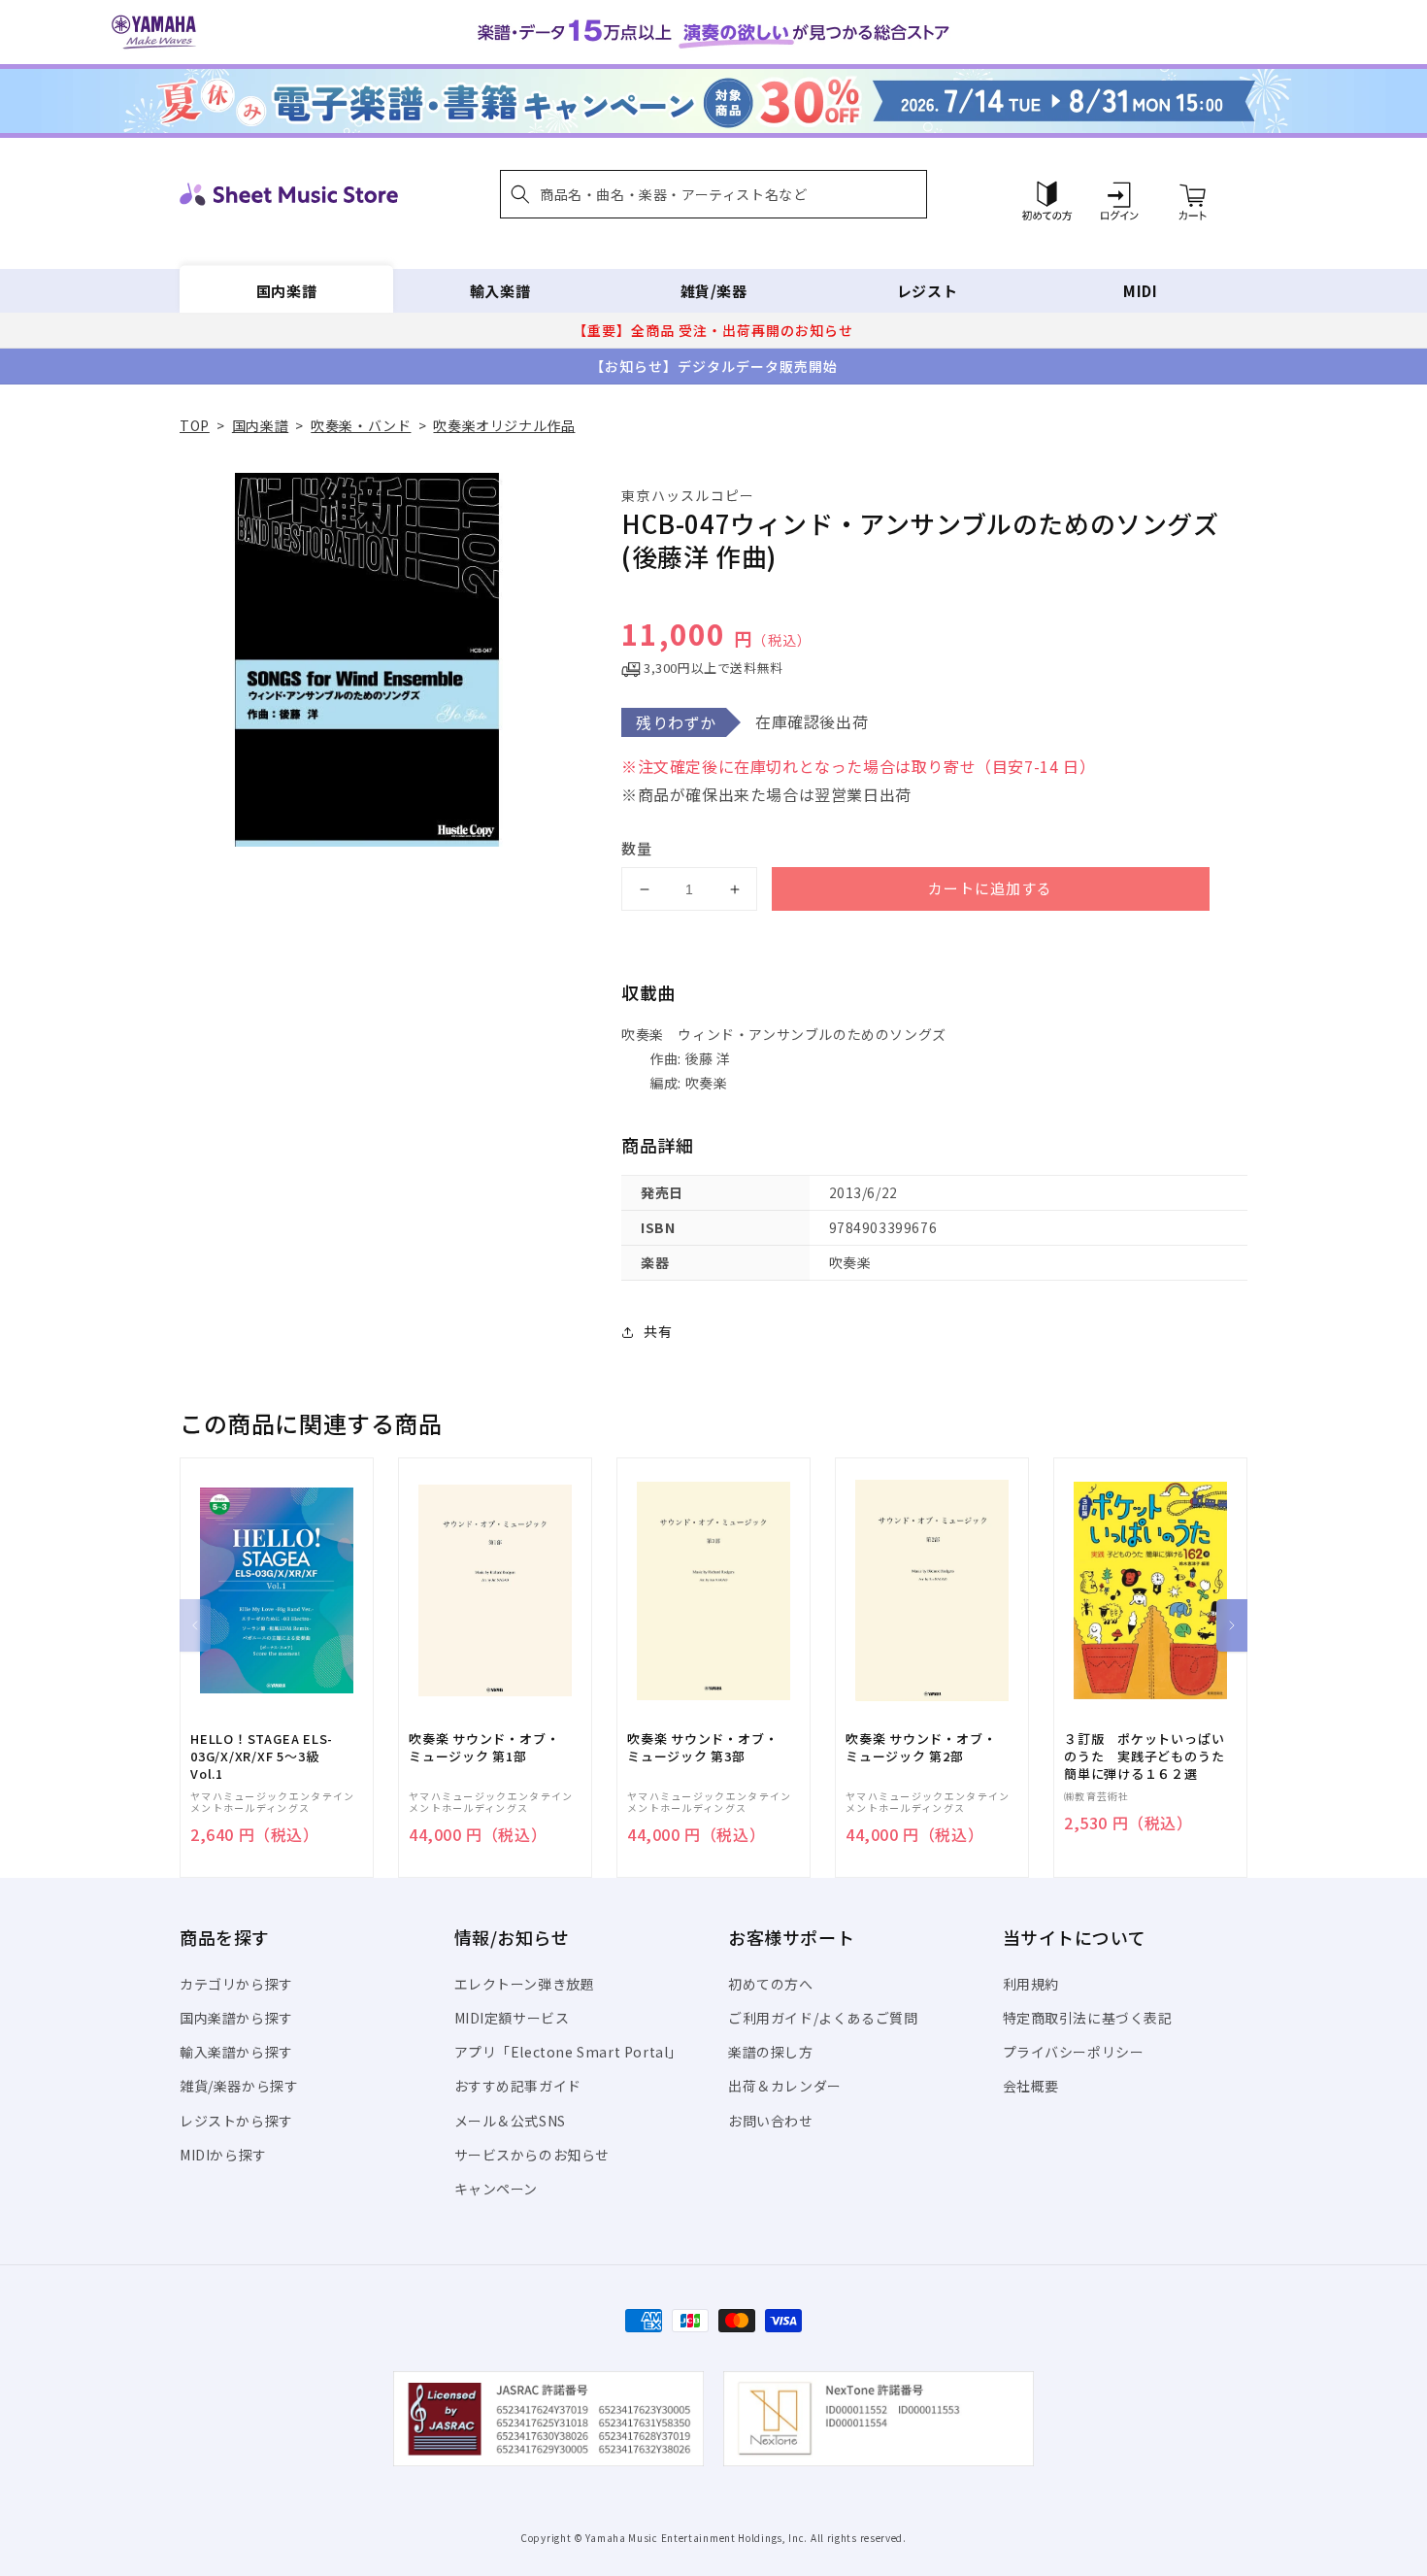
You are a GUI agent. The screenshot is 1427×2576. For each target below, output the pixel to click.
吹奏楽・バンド (361, 425)
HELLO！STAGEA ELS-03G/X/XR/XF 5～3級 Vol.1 (262, 1756)
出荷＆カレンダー (785, 2086)
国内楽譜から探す (236, 2018)
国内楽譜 (286, 291)
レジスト (927, 291)
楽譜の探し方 (771, 2052)
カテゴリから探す (236, 1984)
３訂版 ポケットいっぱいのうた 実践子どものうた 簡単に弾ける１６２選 (1150, 1756)
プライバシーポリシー (1074, 2052)
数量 (637, 848)
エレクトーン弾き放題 (525, 1984)
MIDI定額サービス (512, 2018)
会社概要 (1031, 2086)
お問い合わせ (771, 2121)
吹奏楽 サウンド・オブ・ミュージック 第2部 (921, 1748)
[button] (713, 194)
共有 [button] (658, 1331)
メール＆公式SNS (510, 2121)
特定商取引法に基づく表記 (1088, 2018)
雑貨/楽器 (714, 291)
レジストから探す (236, 2121)
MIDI (1140, 291)
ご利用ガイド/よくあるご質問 (823, 2018)
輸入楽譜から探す (236, 2052)
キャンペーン (497, 2189)
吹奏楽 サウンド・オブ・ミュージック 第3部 (702, 1748)
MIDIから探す (223, 2155)
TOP (195, 425)
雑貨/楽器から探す (239, 2086)
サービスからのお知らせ (532, 2155)
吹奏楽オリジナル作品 (504, 425)
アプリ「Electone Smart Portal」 (569, 2052)
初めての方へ (771, 1984)
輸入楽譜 (500, 291)
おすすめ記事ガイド (518, 2086)
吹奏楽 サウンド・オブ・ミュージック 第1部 (484, 1748)
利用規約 (1031, 1984)
